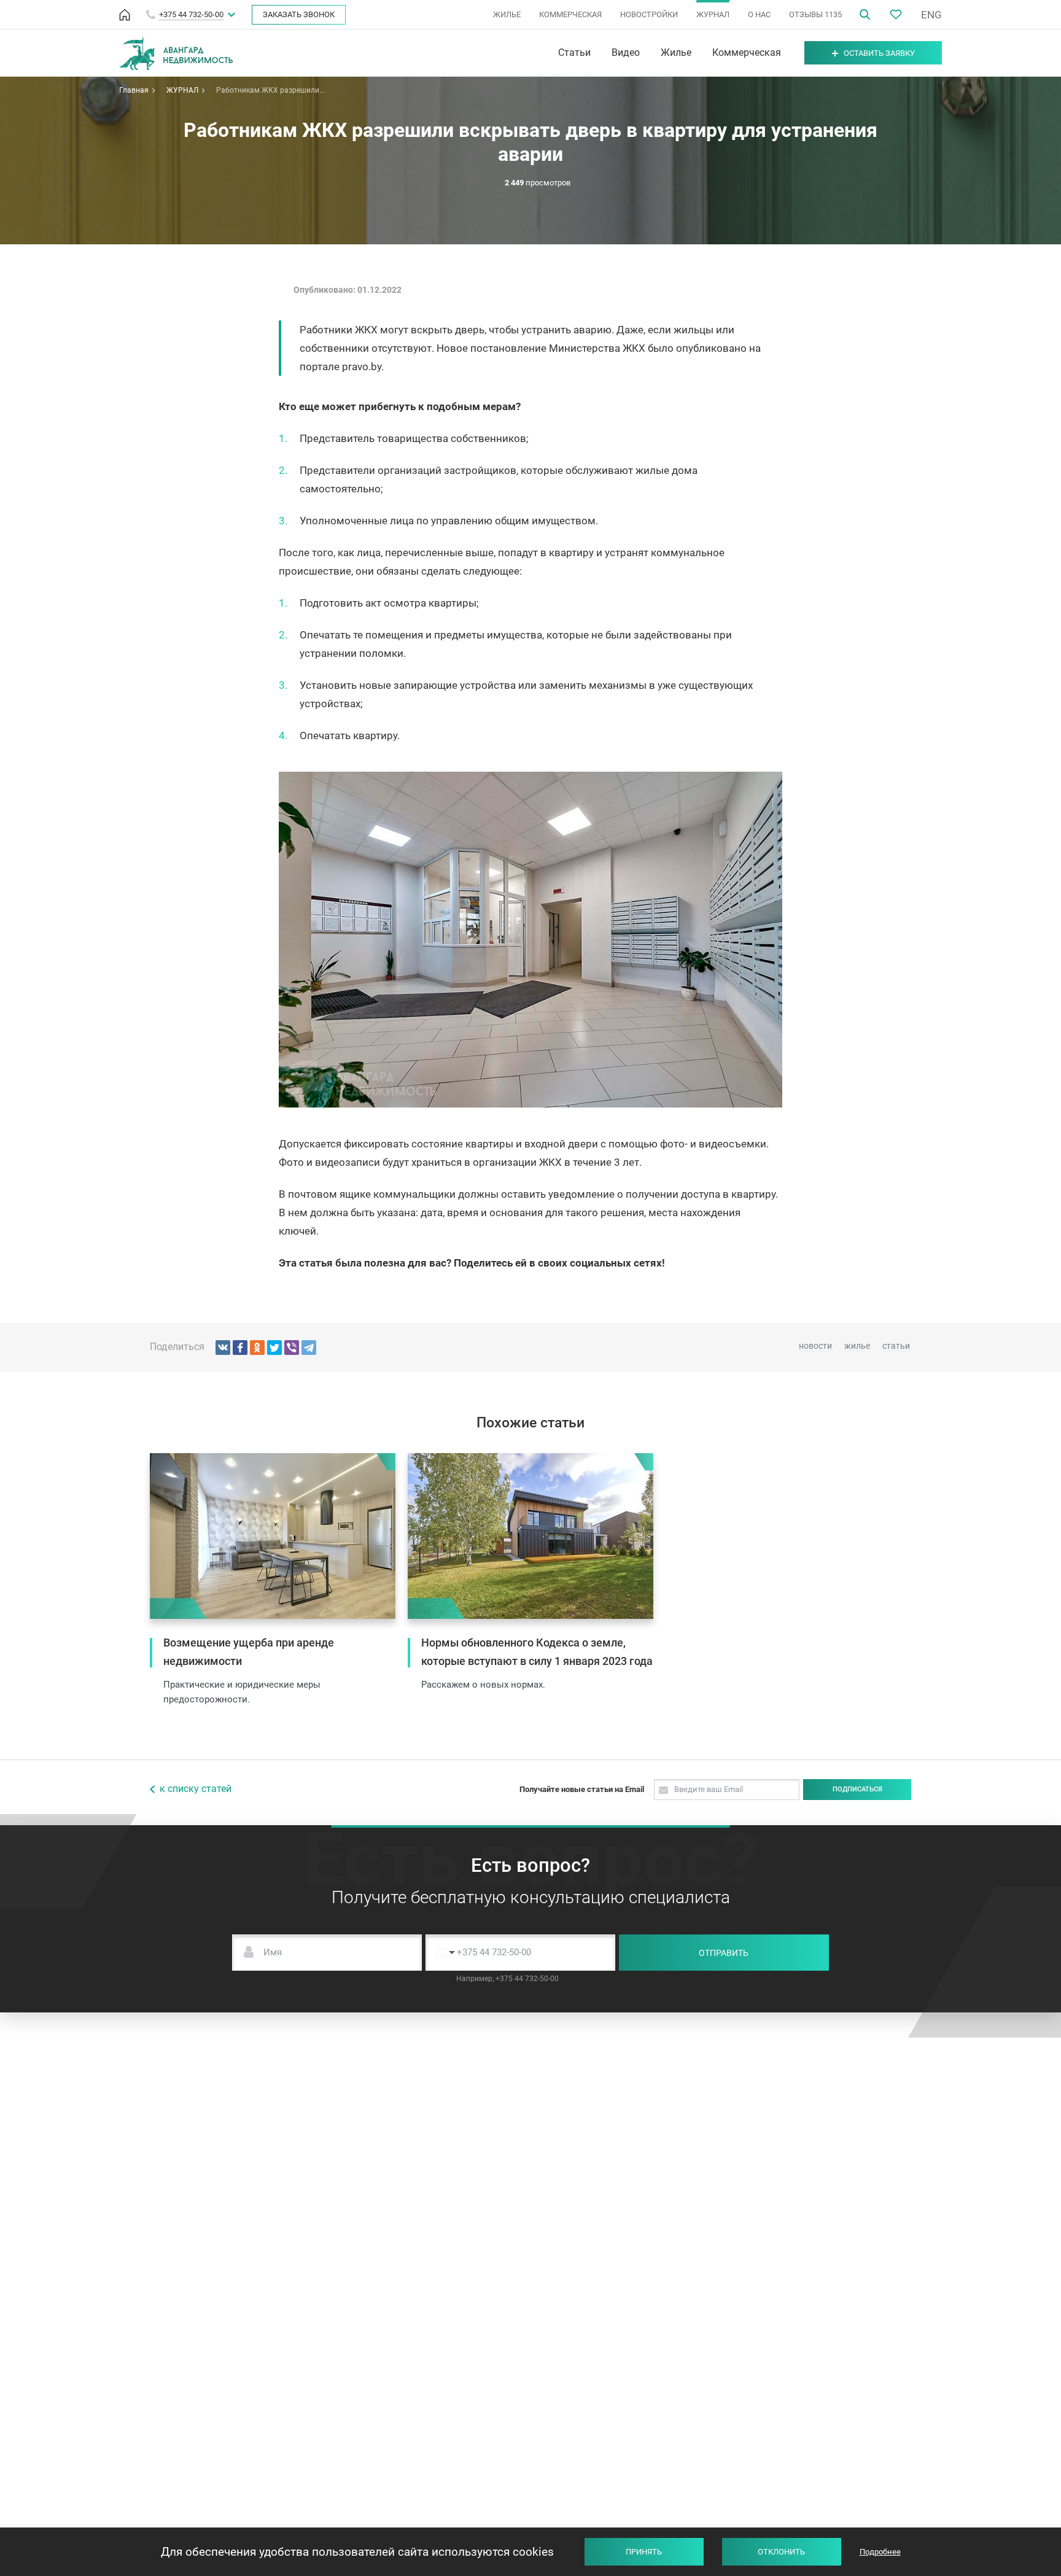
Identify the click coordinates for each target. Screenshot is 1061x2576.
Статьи (574, 53)
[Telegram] (309, 1348)
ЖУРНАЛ (713, 14)
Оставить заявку (879, 53)
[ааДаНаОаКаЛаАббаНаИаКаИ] (257, 1348)
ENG (931, 15)
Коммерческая (747, 53)
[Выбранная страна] (442, 1953)
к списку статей (196, 1789)
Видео (626, 53)
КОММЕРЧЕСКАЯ (570, 14)
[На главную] (125, 15)
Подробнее (880, 2552)
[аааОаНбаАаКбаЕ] (223, 1348)
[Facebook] (240, 1348)
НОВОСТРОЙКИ (649, 14)
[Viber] (292, 1348)
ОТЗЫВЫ (815, 14)
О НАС (759, 14)
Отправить (724, 1953)
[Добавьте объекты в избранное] (896, 14)
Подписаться (857, 1789)
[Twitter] (274, 1348)
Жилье (676, 53)
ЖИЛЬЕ (507, 14)
